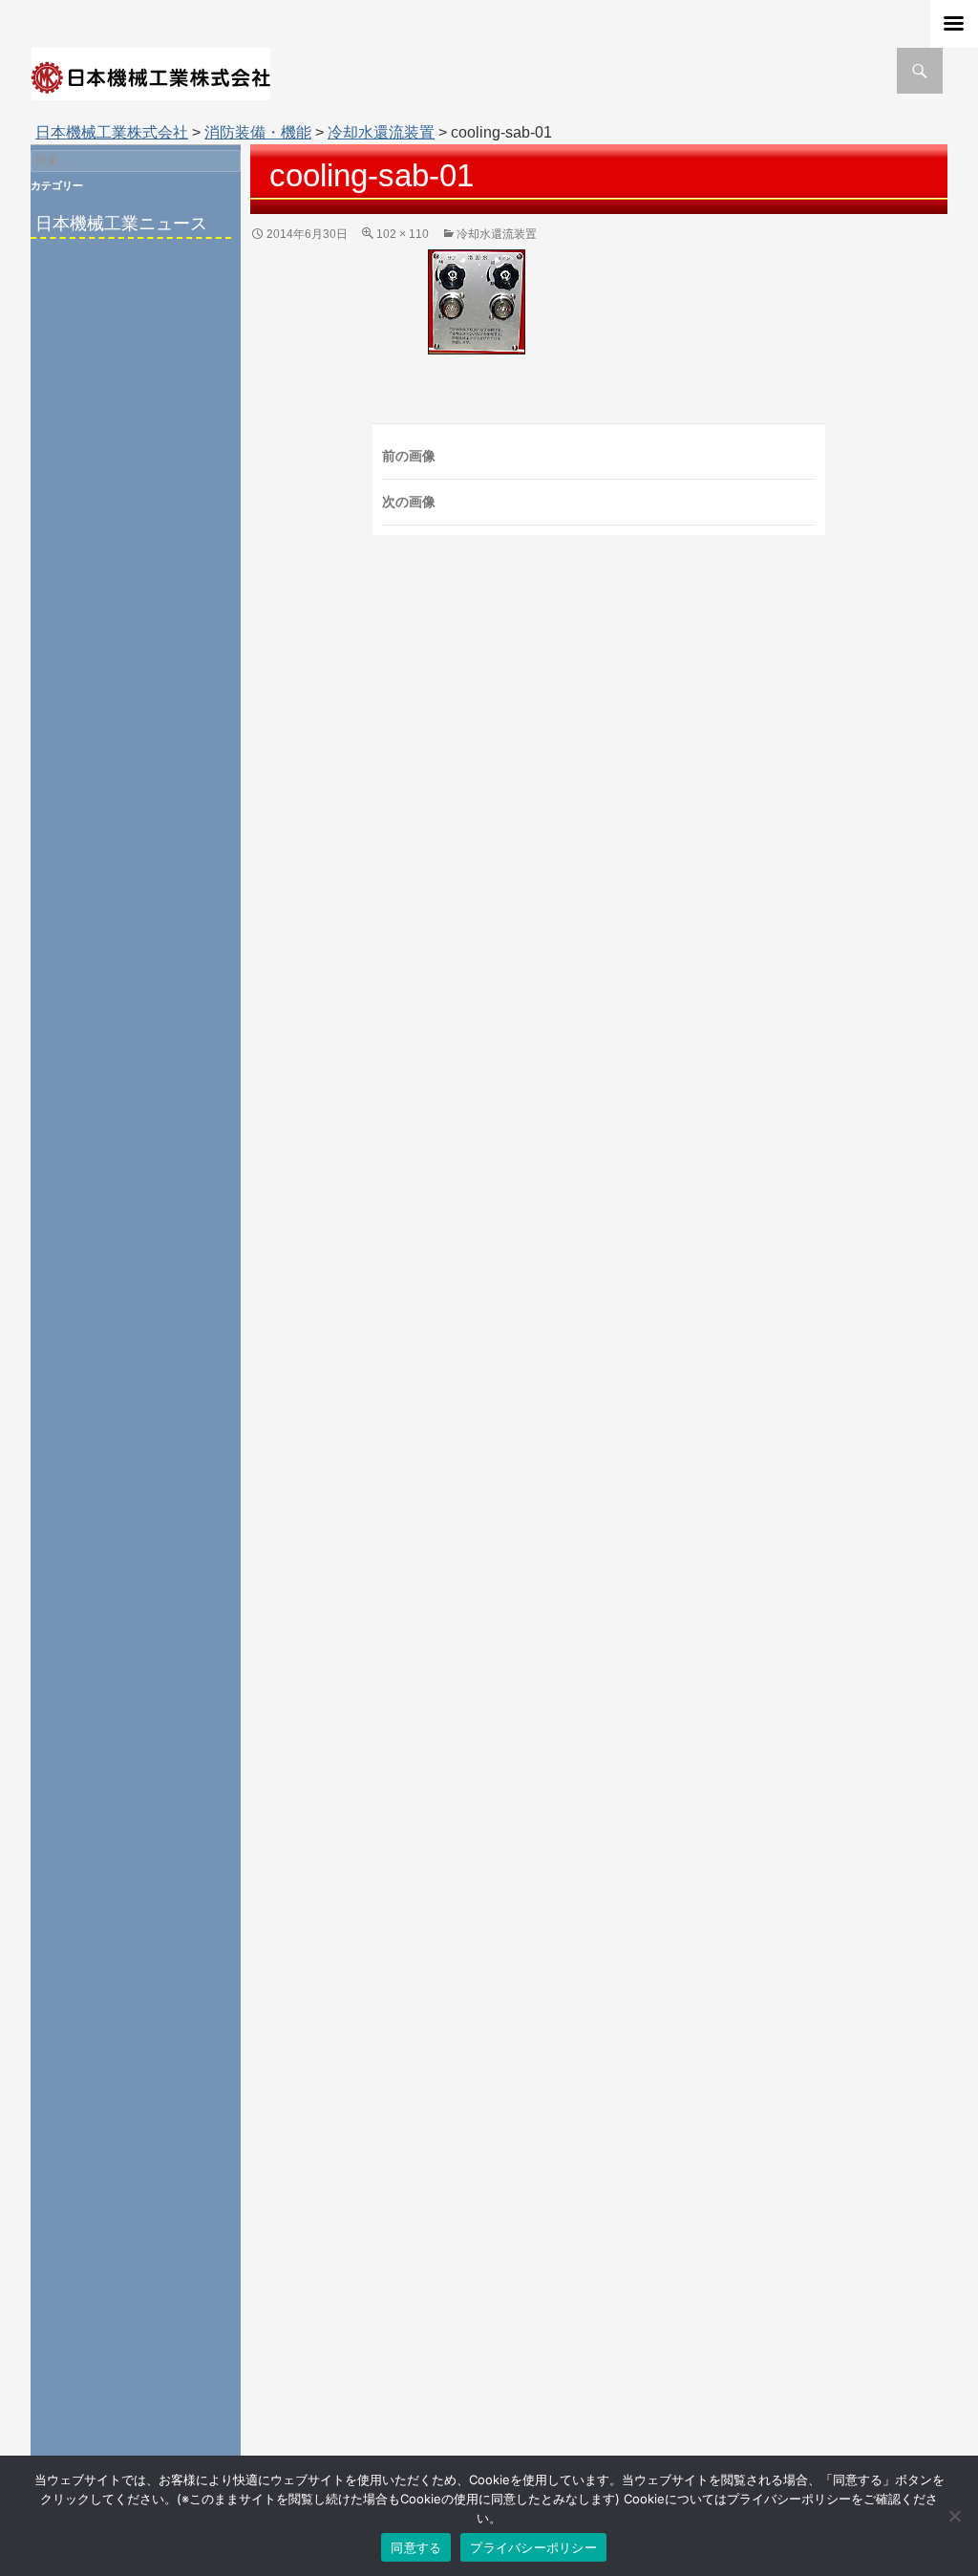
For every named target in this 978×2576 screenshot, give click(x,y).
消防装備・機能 (258, 132)
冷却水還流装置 (381, 132)
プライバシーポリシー (533, 2547)
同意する (416, 2547)
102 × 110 (403, 234)
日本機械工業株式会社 (112, 132)
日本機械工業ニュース (121, 224)
